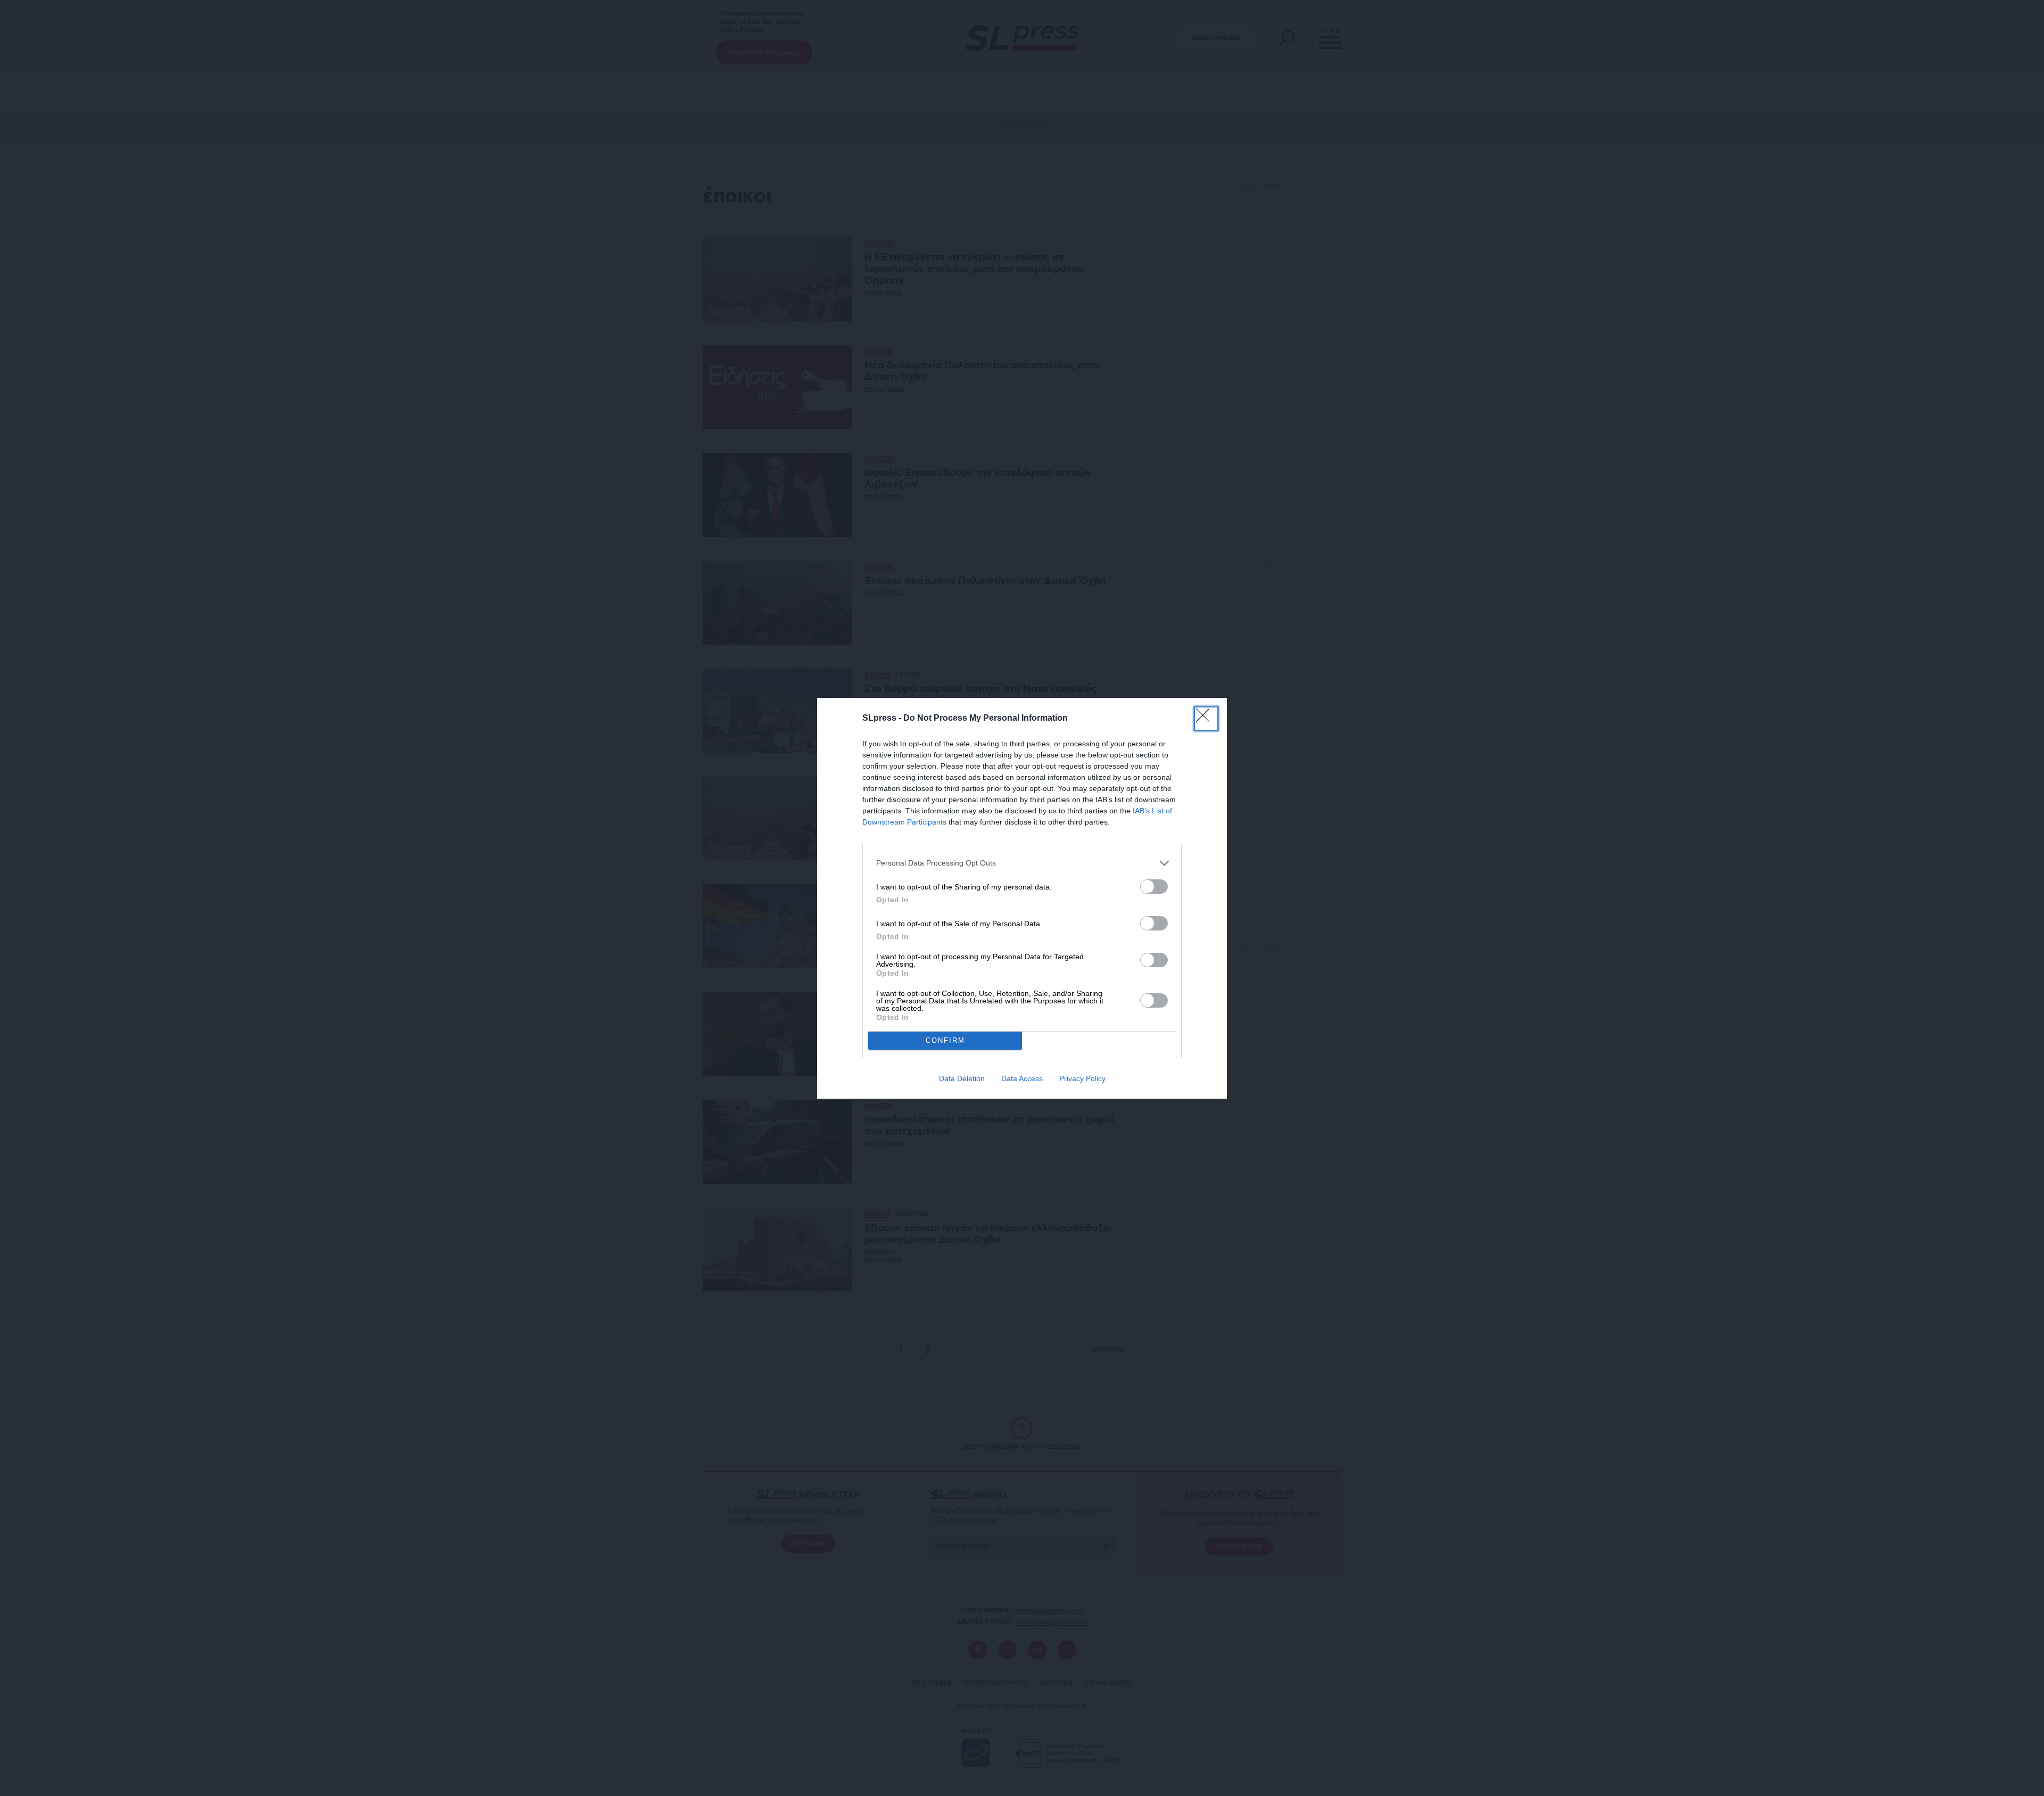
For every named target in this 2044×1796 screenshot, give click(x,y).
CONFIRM (945, 1040)
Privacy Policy (1082, 1078)
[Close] (1206, 719)
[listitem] (1022, 863)
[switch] (1154, 887)
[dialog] (1022, 898)
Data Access (1022, 1078)
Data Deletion (962, 1078)
